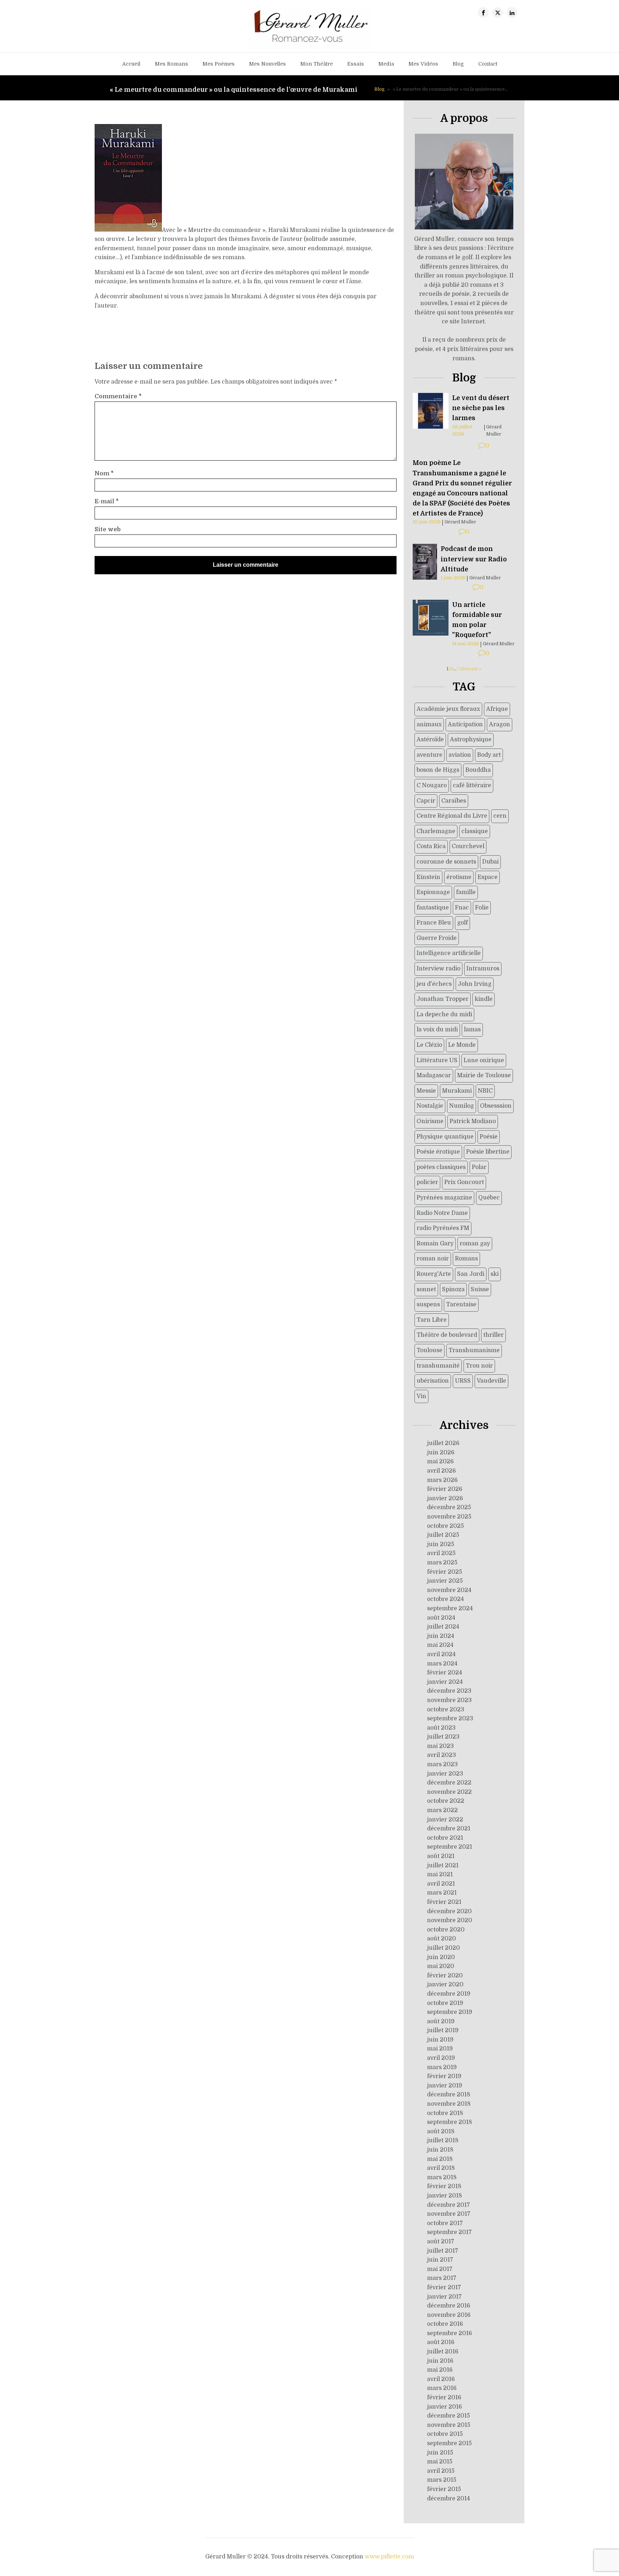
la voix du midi (437, 1030)
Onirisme (430, 1121)
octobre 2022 (446, 1801)
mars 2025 (442, 1563)
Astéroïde (430, 740)
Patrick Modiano (473, 1121)
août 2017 (441, 2242)
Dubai (490, 862)
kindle (484, 999)
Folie (482, 908)
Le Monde (462, 1045)
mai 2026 (440, 1462)
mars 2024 (442, 1664)
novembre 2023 (449, 1700)
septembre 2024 (450, 1608)
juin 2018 (440, 2150)
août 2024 (441, 1618)
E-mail (107, 502)
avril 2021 (441, 1884)
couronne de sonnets (446, 862)
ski (495, 1274)
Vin (421, 1396)
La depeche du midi (444, 1014)
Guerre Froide (437, 938)
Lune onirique (484, 1060)
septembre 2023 (450, 1719)
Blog (458, 64)
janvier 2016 (445, 2407)
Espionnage (433, 892)
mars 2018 (442, 2177)
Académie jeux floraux (448, 709)
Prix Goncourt (464, 1182)
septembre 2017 (449, 2232)
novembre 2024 (449, 1590)
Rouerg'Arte (434, 1274)
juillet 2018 (443, 2140)
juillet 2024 (443, 1627)
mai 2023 (440, 1746)
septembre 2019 (450, 2012)
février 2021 (444, 1902)
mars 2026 (442, 1480)
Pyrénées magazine (444, 1198)
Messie (426, 1091)
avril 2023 (442, 1755)
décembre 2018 (449, 2095)
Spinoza (453, 1289)
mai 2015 (440, 2462)
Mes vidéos (423, 64)
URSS (463, 1381)
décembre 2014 (448, 2499)
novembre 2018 (449, 2104)
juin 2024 (441, 1636)
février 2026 (445, 1489)
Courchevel (468, 846)
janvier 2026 (445, 1498)
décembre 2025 (449, 1507)
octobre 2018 (445, 2113)
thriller (493, 1335)
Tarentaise (461, 1304)
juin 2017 (440, 2260)
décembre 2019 (449, 1994)
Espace (488, 877)
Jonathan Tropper (443, 999)
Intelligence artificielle (449, 953)
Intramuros (483, 969)
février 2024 (445, 1673)
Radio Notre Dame (442, 1213)
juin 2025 (441, 1544)
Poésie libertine (488, 1152)
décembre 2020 (449, 1911)
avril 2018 (441, 2168)
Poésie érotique (438, 1152)
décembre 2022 (449, 1783)
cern (500, 816)
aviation (460, 755)
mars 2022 (442, 1810)
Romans (466, 1259)
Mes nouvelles (267, 64)
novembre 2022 (449, 1792)
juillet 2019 (443, 2030)
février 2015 (444, 2489)
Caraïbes (454, 801)
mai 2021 (440, 1874)
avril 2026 (442, 1471)
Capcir (426, 801)
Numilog (462, 1106)
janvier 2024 (445, 1682)
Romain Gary (435, 1244)
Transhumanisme (474, 1350)
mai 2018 (440, 2159)
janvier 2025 (445, 1581)
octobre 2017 (445, 2223)
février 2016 (444, 2397)
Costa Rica (431, 846)
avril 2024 (441, 1654)
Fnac (462, 908)
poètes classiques (441, 1167)
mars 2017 (442, 2278)
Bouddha (478, 770)
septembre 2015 (449, 2443)
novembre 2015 (449, 2425)
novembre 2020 (450, 1920)
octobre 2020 (446, 1930)
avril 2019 (441, 2058)
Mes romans (171, 64)
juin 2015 (440, 2453)
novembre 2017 (449, 2214)
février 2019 (444, 2076)
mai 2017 (440, 2269)
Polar (479, 1167)
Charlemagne (436, 831)
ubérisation (433, 1381)
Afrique (497, 709)
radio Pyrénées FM (443, 1228)
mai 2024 (440, 1645)
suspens (428, 1304)
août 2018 (441, 2131)
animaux (429, 724)
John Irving (475, 984)
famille (466, 892)
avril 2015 (441, 2471)
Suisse (480, 1289)
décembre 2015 (448, 2416)
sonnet (426, 1289)
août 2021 (441, 1856)
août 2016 (441, 2342)
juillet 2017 (443, 2251)
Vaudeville (491, 1381)
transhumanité (438, 1366)
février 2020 (445, 1976)
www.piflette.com (389, 2557)
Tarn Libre (432, 1320)
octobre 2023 (446, 1710)
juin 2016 (440, 2361)
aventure (430, 755)
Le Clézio (429, 1045)
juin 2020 (441, 1957)
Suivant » (472, 669)
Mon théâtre (316, 64)
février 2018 (444, 2186)
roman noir (433, 1259)
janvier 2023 (445, 1774)
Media (386, 64)
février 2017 (444, 2287)
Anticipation (465, 724)
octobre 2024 (445, 1599)
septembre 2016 (450, 2333)
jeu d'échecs (434, 984)
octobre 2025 (445, 1526)
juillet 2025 (443, 1535)
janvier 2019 (445, 2086)
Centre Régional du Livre (452, 816)
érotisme (459, 877)
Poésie (489, 1137)
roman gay (475, 1244)
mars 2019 (442, 2067)
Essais (356, 64)
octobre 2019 (445, 2003)
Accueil (131, 64)
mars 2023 (442, 1764)
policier (427, 1182)
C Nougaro (432, 785)
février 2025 (445, 1572)
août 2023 (441, 1728)
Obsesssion (496, 1106)
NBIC (485, 1091)
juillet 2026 (443, 1443)
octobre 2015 (445, 2434)
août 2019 (441, 2021)
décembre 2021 (449, 1829)
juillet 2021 (443, 1866)
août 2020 (442, 1939)
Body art (489, 755)
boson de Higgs (438, 770)
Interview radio (438, 969)
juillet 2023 (443, 1737)
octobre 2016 (445, 2324)
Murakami (457, 1091)
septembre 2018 (450, 2122)
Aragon (500, 724)
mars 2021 (442, 1893)
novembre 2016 (449, 2315)
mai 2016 (440, 2370)
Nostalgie (430, 1106)
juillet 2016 (443, 2352)
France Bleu (434, 923)
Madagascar (434, 1075)
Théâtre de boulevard (447, 1335)
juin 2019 (440, 2040)
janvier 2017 (444, 2297)
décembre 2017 (448, 2205)
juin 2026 (441, 1453)
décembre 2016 (449, 2306)
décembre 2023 (449, 1691)
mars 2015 (442, 2480)
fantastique (433, 908)
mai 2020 (441, 1966)
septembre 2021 (450, 1847)
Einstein (428, 877)
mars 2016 (442, 2388)
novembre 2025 (449, 1517)
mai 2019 (440, 2049)
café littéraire (472, 785)
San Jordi (471, 1274)
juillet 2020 (443, 1948)
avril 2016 (441, 2379)
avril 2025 (441, 1553)
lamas (472, 1030)
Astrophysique (471, 740)
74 (459, 669)
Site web (108, 529)
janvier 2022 (445, 1820)
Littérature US (437, 1060)
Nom (104, 474)
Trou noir (479, 1366)
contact (488, 64)
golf (462, 923)
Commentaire (118, 396)
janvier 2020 (445, 1985)
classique (475, 831)
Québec (489, 1198)
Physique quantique (445, 1137)
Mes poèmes (219, 64)
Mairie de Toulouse (484, 1075)
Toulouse (430, 1350)
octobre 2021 (445, 1838)
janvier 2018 (445, 2196)
